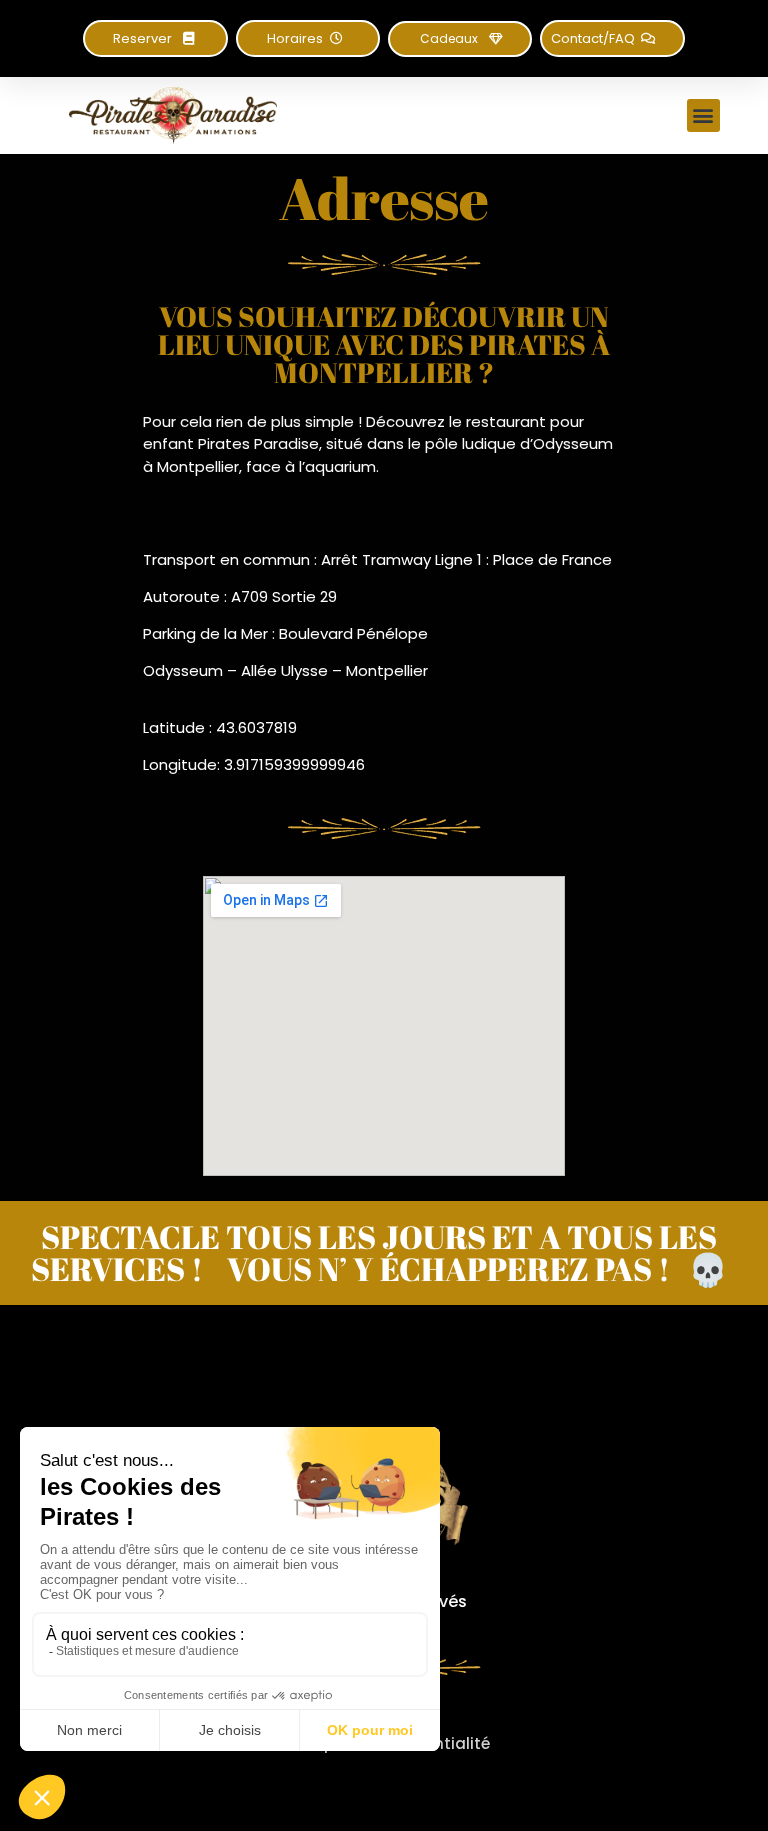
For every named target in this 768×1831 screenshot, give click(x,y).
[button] (308, 38)
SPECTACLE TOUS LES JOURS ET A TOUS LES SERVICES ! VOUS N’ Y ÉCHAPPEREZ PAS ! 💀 (379, 1252)
